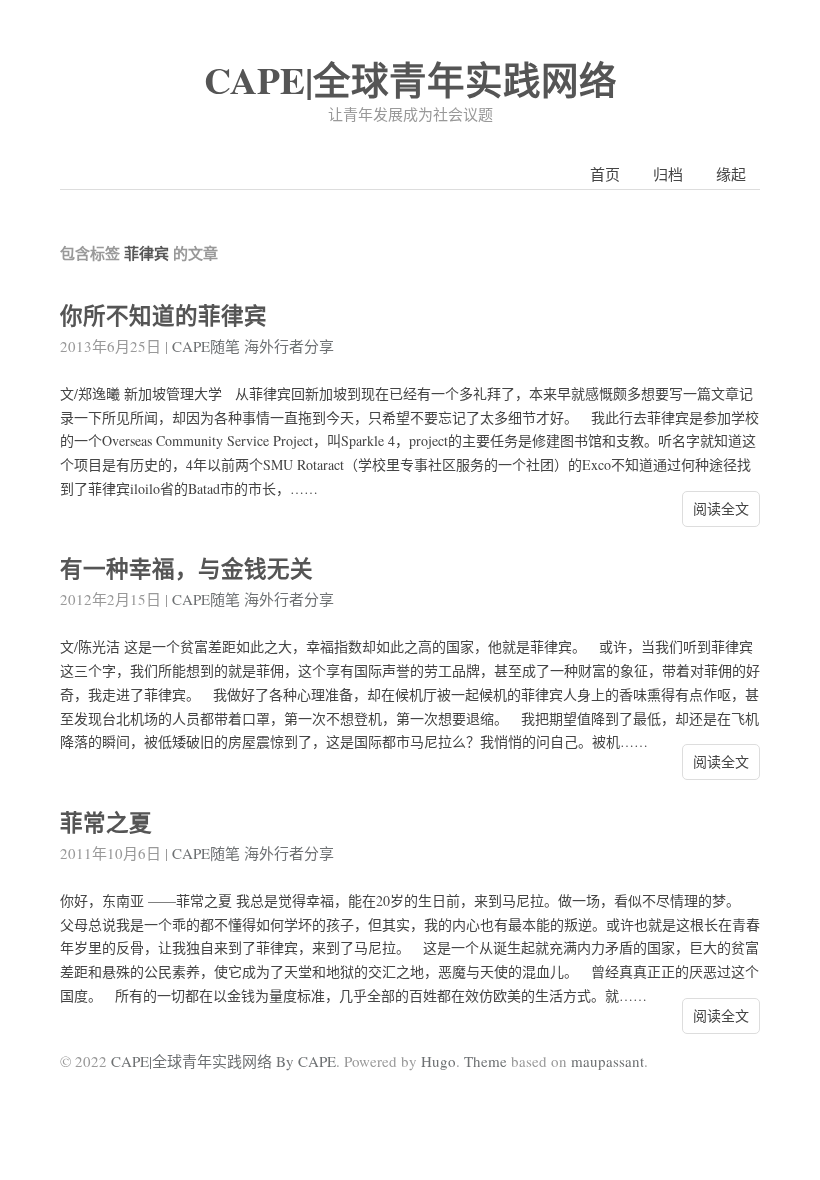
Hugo (438, 1061)
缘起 (731, 174)
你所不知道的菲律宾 (163, 315)
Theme (485, 1061)
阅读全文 (721, 508)
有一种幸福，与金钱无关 (186, 568)
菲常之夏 (106, 822)
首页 (605, 174)
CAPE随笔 (206, 346)
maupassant (607, 1061)
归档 (668, 174)
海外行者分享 (289, 346)
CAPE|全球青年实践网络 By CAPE (223, 1061)
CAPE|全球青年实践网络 (410, 79)
